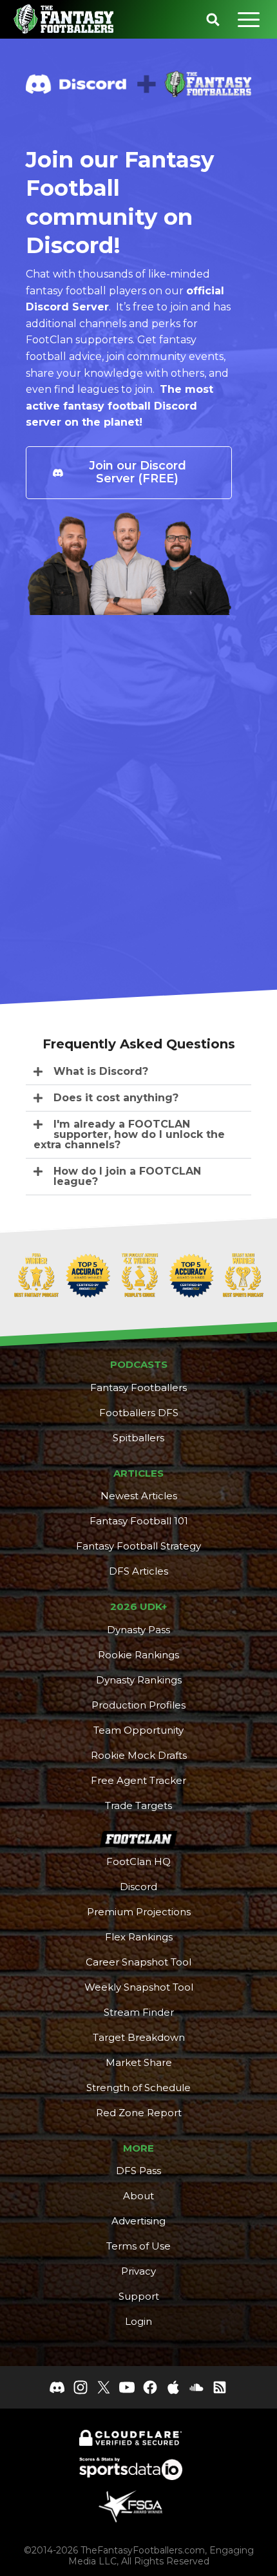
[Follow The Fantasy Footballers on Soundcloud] (196, 2387)
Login (138, 2321)
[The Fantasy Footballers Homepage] (63, 19)
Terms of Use (138, 2246)
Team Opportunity (138, 1730)
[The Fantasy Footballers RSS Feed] (220, 2387)
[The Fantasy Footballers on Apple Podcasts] (173, 2387)
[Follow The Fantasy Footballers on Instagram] (81, 2387)
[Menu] (249, 19)
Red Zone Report (139, 2113)
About (138, 2196)
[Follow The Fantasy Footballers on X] (104, 2387)
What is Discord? (101, 1071)
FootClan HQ (138, 1861)
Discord (138, 1887)
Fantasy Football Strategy (138, 1546)
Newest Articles (139, 1496)
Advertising (138, 2221)
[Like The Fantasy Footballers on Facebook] (150, 2387)
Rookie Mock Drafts (139, 1755)
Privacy (138, 2271)
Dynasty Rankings (139, 1680)
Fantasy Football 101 (139, 1521)
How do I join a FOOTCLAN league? (127, 1176)
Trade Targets (138, 1805)
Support (139, 2296)
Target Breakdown (139, 2037)
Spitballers (138, 1438)
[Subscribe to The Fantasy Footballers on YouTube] (127, 2387)
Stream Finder (139, 2012)
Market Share (139, 2062)
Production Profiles (138, 1705)
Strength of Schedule (138, 2088)
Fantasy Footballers (138, 1387)
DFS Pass (138, 2171)
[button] (138, 1072)
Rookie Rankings (138, 1655)
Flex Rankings (139, 1937)
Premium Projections (139, 1912)
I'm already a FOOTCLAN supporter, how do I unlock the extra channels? (129, 1134)
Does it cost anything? (116, 1098)
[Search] (213, 19)
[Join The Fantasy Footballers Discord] (57, 2387)
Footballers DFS (139, 1413)
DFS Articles (138, 1571)
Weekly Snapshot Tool (139, 1987)
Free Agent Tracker (138, 1780)
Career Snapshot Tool (138, 1962)
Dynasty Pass (138, 1630)
